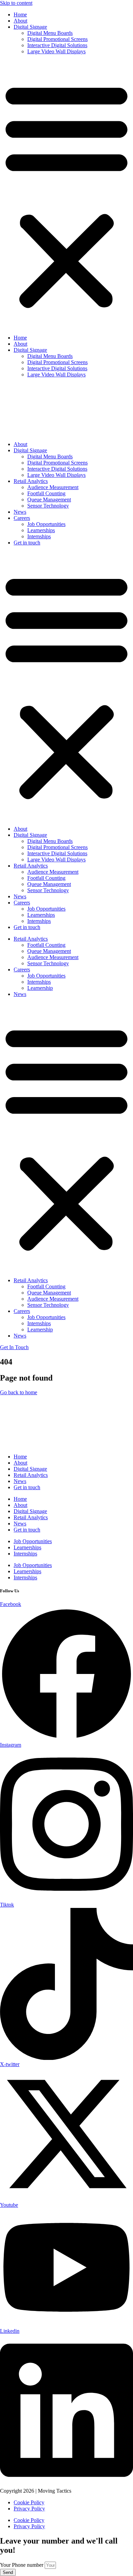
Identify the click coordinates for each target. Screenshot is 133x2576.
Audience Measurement (53, 487)
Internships (39, 536)
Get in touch (27, 543)
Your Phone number (22, 2565)
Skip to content (16, 3)
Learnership (40, 988)
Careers (22, 518)
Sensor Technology (48, 506)
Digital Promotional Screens (57, 39)
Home (20, 15)
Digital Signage (30, 27)
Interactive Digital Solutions (57, 45)
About (20, 21)
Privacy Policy (29, 2509)
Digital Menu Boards (50, 33)
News (20, 512)
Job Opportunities (46, 524)
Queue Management (49, 500)
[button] (66, 195)
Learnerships (41, 530)
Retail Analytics (31, 481)
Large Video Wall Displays (56, 51)
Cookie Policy (29, 2502)
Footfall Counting (46, 493)
